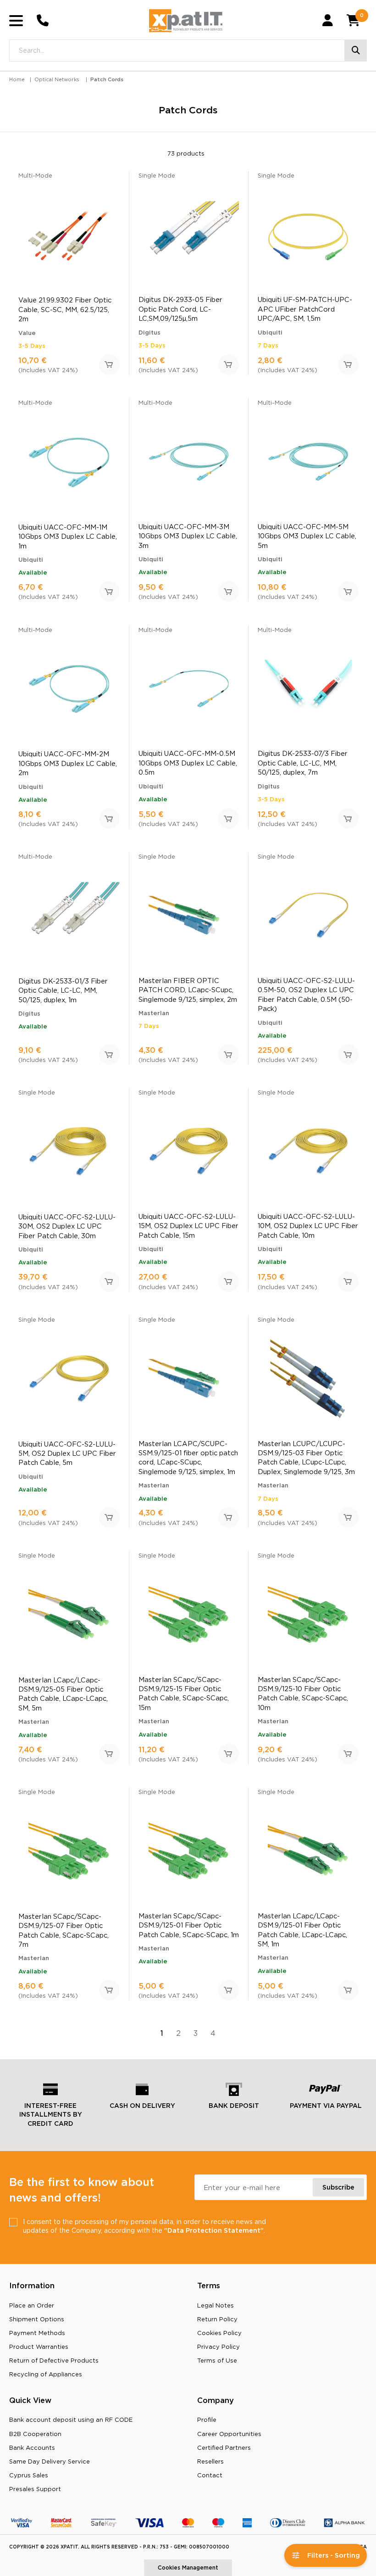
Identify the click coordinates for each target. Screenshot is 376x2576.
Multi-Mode (35, 175)
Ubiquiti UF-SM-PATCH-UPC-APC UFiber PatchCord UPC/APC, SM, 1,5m (305, 309)
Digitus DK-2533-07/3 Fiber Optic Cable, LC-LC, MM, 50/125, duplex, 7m (303, 763)
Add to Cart (109, 365)
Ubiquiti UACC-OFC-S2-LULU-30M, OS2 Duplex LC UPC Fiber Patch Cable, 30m (67, 1226)
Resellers (210, 2461)
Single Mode (157, 175)
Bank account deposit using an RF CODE (71, 2420)
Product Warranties (39, 2347)
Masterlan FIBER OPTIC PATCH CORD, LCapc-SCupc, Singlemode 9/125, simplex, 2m (188, 990)
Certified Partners (224, 2447)
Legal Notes (216, 2305)
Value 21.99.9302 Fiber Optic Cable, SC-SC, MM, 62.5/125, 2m (65, 309)
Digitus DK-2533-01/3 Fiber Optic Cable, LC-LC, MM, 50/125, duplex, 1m (63, 990)
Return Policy (217, 2319)
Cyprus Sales (29, 2475)
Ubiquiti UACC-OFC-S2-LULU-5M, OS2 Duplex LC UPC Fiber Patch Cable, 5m (67, 1453)
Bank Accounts (32, 2447)
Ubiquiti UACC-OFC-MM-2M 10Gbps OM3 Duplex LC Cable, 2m (68, 763)
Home (17, 79)
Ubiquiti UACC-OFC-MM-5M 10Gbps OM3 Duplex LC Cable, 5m (307, 536)
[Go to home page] (186, 21)
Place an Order (32, 2305)
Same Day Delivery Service (50, 2461)
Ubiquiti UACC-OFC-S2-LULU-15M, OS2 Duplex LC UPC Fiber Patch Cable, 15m (188, 1226)
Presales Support (35, 2489)
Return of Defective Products (54, 2360)
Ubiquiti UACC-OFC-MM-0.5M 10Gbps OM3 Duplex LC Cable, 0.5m (188, 763)
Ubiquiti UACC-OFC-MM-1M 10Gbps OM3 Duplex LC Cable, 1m (68, 536)
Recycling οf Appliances (46, 2374)
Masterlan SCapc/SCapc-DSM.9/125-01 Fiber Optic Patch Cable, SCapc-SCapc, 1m (189, 1925)
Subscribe (338, 2187)
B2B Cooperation (35, 2434)
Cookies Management (188, 2568)
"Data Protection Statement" (214, 2230)
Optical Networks (57, 79)
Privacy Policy (218, 2347)
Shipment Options (37, 2319)
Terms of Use (217, 2360)
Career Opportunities (229, 2434)
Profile (207, 2420)
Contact (210, 2475)
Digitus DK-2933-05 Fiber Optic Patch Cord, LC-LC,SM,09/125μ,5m (180, 309)
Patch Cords (107, 79)
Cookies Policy (219, 2333)
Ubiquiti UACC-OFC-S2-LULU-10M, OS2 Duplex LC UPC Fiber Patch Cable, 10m (308, 1226)
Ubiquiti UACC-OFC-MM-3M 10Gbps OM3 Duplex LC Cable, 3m (188, 536)
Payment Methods (37, 2333)
